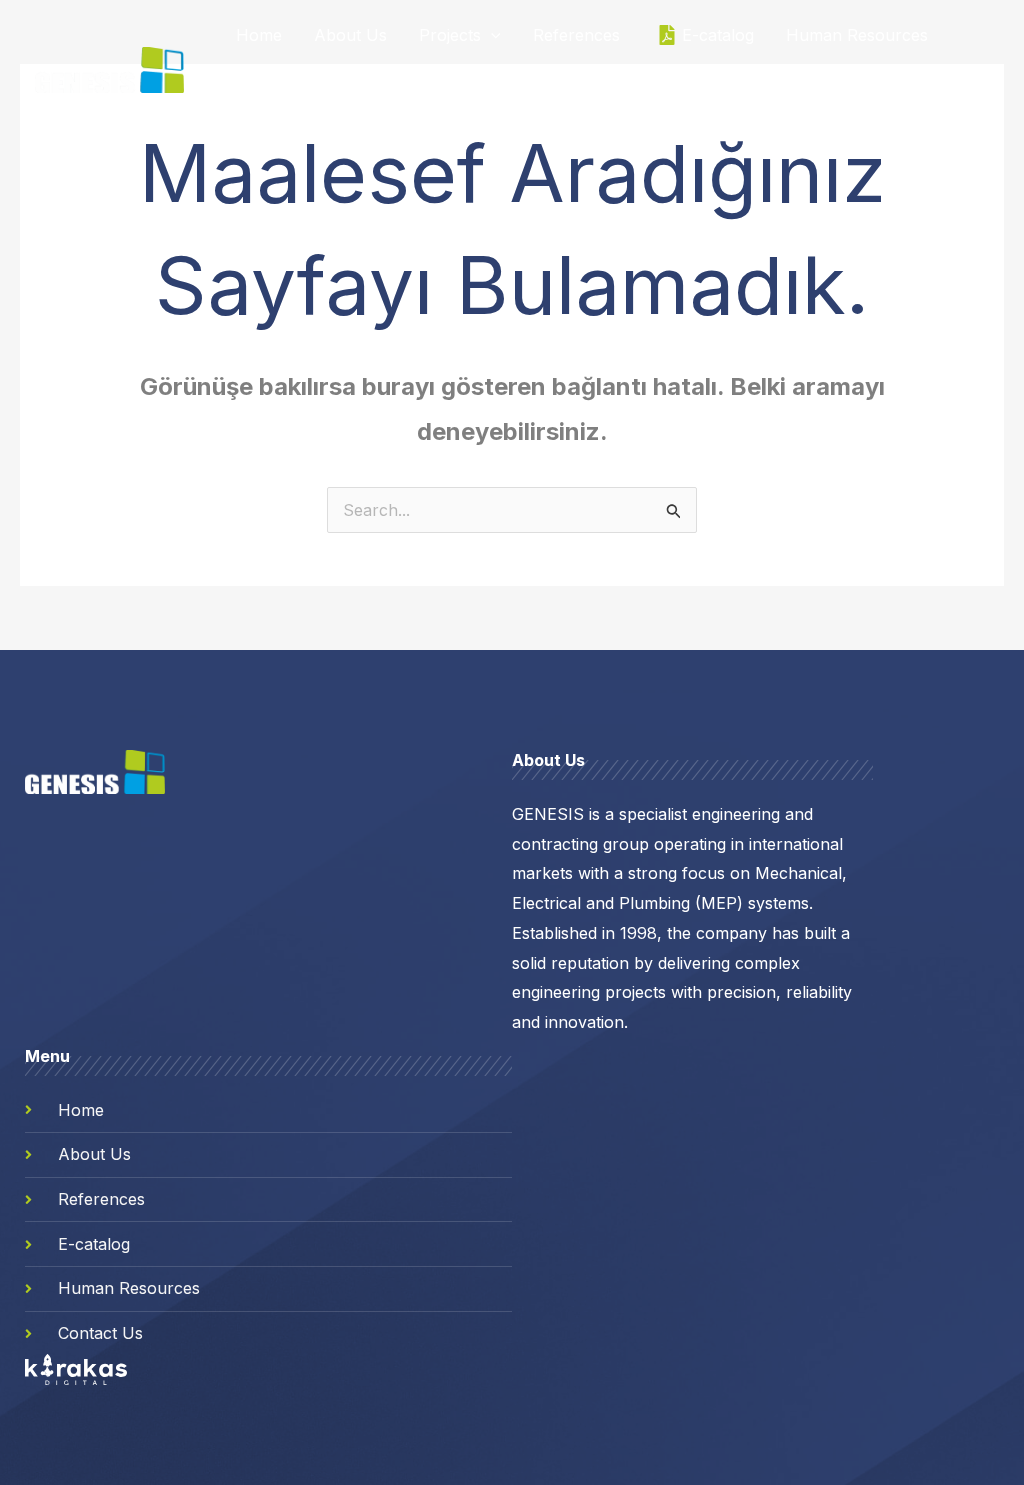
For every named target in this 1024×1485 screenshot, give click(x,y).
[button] (491, 35)
